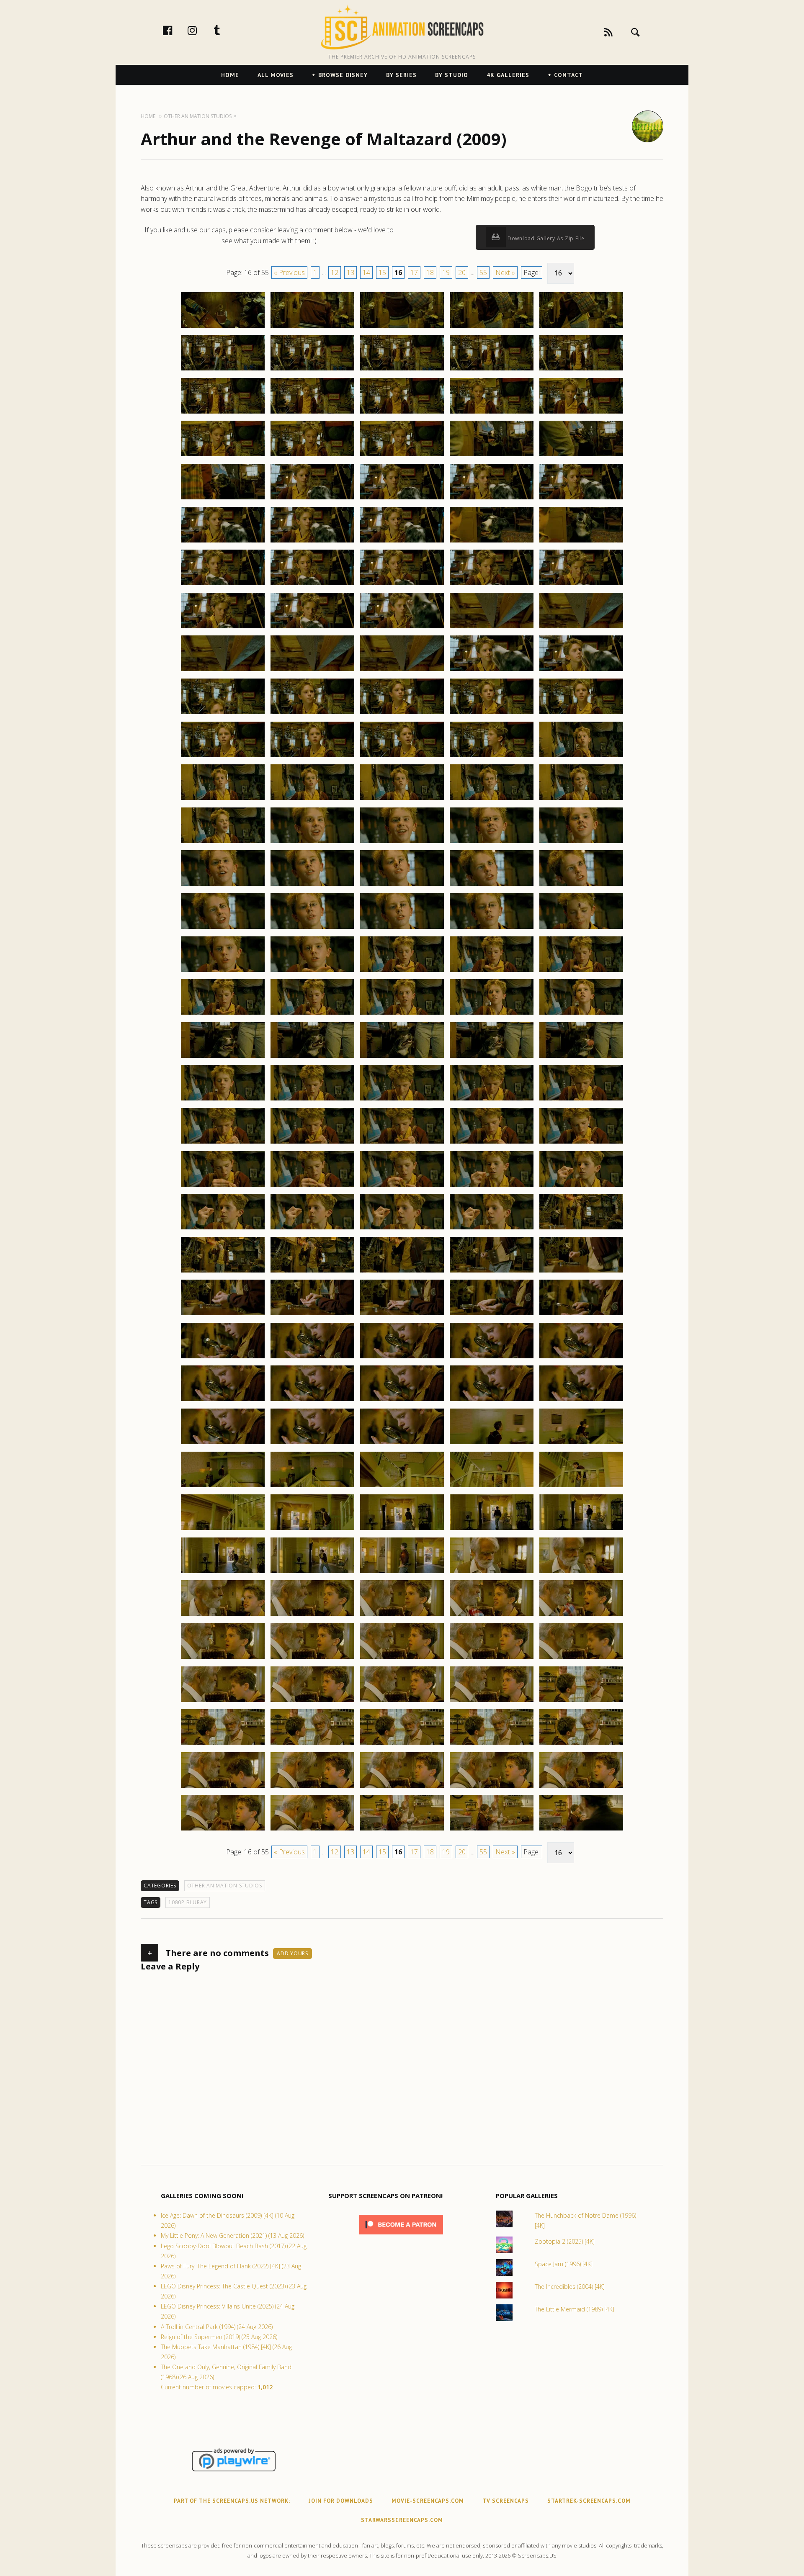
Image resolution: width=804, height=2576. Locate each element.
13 (350, 273)
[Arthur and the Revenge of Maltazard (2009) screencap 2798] (402, 1143)
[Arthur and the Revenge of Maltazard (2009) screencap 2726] (223, 542)
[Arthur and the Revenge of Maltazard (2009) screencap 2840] (581, 1487)
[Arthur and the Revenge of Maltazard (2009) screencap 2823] (402, 1358)
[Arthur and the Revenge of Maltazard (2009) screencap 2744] (492, 671)
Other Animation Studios (225, 1886)
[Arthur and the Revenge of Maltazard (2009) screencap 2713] (402, 413)
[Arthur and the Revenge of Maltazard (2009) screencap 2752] (312, 757)
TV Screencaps (506, 2501)
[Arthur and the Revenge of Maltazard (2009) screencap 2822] (312, 1358)
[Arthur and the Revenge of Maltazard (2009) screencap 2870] (581, 1744)
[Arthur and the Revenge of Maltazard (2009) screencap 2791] (223, 1100)
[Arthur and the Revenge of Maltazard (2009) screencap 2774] (492, 928)
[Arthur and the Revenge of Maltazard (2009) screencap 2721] (223, 499)
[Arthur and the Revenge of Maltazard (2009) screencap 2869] (492, 1744)
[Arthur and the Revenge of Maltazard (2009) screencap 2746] (223, 714)
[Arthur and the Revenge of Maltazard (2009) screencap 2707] (312, 370)
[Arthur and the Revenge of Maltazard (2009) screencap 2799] (492, 1143)
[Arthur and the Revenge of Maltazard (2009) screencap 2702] (312, 327)
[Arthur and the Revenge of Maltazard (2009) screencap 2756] (223, 800)
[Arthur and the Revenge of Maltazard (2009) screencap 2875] (581, 1787)
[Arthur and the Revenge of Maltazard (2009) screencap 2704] (492, 327)
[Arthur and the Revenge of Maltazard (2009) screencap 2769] (492, 885)
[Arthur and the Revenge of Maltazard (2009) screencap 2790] (581, 1057)
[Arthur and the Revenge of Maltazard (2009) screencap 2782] (312, 1014)
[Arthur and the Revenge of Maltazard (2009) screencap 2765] (581, 843)
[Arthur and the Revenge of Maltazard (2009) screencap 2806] (223, 1229)
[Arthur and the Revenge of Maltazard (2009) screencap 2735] (581, 585)
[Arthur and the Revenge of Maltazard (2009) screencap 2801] (223, 1186)
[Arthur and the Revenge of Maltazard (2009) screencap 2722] (312, 499)
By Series (401, 75)
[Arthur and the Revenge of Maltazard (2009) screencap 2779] (492, 972)
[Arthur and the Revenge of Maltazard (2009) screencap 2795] (581, 1100)
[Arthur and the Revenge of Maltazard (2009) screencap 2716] (223, 456)
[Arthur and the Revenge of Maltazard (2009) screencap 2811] (223, 1272)
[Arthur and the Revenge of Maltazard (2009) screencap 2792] (312, 1100)
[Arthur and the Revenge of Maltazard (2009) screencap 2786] (223, 1057)
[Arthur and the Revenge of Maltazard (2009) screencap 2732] (312, 585)
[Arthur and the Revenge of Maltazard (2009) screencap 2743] (402, 671)
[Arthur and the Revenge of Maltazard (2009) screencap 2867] (312, 1744)
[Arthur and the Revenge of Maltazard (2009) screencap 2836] (223, 1487)
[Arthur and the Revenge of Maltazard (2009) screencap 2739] (492, 628)
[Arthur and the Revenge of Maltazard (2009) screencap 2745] (581, 671)
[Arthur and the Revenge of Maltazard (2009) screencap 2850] (581, 1573)
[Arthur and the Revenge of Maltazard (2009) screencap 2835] (581, 1444)
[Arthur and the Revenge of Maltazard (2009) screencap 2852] (312, 1615)
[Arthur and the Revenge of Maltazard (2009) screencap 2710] (581, 370)
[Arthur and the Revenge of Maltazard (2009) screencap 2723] (402, 499)
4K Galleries (508, 75)
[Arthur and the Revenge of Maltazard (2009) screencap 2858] (402, 1658)
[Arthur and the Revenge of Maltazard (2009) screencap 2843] (402, 1530)
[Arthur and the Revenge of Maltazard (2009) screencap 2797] (312, 1143)
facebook (176, 30)
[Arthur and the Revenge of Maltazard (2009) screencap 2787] (312, 1057)
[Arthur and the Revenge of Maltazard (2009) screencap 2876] (223, 1830)
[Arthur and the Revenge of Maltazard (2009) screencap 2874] (492, 1787)
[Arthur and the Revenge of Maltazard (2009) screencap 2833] (402, 1444)
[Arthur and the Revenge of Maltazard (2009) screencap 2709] (492, 370)
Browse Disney (343, 75)
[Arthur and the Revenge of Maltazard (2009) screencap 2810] (581, 1229)
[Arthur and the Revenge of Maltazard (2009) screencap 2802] (312, 1186)
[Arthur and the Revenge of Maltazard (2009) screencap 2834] (492, 1444)
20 (462, 273)
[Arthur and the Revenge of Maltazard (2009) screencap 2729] (492, 542)
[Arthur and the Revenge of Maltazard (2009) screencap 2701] (223, 327)
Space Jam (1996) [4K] (564, 2264)
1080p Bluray (188, 1902)
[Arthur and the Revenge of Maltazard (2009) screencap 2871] (223, 1787)
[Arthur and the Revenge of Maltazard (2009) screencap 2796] (223, 1143)
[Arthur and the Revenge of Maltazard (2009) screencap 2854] (492, 1615)
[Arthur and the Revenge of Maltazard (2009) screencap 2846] (223, 1573)
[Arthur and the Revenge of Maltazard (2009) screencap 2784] (492, 1014)
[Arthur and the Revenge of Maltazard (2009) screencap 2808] (402, 1229)
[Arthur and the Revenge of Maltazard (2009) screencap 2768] (402, 885)
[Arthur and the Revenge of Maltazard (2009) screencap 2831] (223, 1444)
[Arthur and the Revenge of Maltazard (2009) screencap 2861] (223, 1702)
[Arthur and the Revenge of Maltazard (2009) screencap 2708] (402, 370)
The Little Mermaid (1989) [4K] (575, 2309)
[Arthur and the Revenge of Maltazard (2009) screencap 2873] (402, 1787)
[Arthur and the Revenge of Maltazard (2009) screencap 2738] (402, 628)
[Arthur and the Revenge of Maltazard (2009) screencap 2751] (223, 757)
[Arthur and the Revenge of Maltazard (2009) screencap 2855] (581, 1615)
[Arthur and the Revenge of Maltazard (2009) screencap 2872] (312, 1787)
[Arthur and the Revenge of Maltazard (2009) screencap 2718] (402, 456)
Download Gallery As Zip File (545, 238)
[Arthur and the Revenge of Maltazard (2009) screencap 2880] (581, 1830)
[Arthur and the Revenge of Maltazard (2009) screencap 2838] (402, 1487)
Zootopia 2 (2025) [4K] (565, 2241)
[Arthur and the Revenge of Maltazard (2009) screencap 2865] (581, 1702)
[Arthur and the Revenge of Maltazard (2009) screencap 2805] (581, 1186)
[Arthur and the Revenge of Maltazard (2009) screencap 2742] (312, 671)
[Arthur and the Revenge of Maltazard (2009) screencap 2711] (223, 413)
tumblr (226, 30)
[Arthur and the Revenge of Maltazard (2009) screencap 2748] (402, 714)
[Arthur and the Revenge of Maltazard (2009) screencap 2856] (223, 1658)
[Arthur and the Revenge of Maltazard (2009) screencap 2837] (312, 1487)
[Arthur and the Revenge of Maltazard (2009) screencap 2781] (223, 1014)
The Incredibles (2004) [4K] (570, 2287)
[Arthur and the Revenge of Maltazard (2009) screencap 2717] (312, 456)
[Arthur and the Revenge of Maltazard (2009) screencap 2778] (402, 972)
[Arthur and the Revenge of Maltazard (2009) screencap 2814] (492, 1272)
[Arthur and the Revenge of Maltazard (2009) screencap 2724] (492, 499)
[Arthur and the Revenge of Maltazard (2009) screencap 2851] (223, 1615)
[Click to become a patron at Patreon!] (401, 2236)
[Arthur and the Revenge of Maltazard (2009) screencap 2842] (312, 1530)
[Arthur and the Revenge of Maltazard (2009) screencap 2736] (223, 628)
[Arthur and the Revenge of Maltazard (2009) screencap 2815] (581, 1272)
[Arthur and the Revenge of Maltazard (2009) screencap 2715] (581, 413)
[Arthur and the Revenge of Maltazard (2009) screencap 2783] (402, 1014)
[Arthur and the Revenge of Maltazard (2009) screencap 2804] (492, 1186)
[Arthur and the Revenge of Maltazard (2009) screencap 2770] (581, 885)
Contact (568, 75)
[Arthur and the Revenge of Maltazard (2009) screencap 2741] (223, 671)
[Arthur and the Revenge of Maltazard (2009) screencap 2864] (492, 1702)
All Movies (276, 75)
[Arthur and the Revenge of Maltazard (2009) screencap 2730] (581, 542)
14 (366, 273)
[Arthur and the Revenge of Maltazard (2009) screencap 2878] (402, 1830)
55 (483, 273)
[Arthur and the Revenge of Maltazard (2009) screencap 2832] (312, 1444)
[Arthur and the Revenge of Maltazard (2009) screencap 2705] (581, 327)
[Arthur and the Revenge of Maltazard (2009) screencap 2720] (581, 456)
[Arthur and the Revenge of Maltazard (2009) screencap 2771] (223, 928)
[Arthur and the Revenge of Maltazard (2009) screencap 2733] (402, 585)
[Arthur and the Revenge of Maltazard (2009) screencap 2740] (581, 628)
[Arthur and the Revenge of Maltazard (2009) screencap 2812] (312, 1272)
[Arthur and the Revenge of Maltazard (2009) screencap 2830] (581, 1401)
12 (335, 273)
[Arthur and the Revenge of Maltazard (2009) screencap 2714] (492, 413)
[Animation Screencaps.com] (402, 27)
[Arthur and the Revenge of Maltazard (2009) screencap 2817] (312, 1315)
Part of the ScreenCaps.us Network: (232, 2501)
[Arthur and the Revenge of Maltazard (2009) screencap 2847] (312, 1573)
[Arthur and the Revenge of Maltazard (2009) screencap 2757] (312, 800)
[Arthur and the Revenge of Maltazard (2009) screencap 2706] (223, 370)
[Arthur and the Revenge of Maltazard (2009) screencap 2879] (492, 1830)
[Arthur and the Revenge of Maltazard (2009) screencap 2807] (312, 1229)
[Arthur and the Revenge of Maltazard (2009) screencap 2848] (402, 1573)
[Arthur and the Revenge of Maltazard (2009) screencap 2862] (312, 1702)
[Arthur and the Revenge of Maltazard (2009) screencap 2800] (581, 1143)
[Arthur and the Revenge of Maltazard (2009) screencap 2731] (223, 585)
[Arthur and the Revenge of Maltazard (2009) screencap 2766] (223, 885)
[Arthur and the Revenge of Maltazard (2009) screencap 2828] (402, 1401)
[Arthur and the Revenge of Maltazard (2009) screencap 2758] (402, 800)
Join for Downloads (341, 2501)
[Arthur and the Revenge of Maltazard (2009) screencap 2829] (492, 1401)
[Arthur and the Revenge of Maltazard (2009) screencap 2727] (312, 542)
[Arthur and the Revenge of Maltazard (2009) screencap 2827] (312, 1401)
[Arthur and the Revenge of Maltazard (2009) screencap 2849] (492, 1573)
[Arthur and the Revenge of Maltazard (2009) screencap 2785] (581, 1014)
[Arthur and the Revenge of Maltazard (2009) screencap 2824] (492, 1358)
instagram (201, 30)
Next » (505, 273)
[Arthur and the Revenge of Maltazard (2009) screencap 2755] (581, 757)
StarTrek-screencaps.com (589, 2501)
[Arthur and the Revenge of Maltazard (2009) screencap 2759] (492, 800)
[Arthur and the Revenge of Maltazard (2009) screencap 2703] (402, 327)
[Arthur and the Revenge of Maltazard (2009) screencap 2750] (581, 714)
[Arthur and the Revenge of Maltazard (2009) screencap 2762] (312, 843)
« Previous (289, 273)
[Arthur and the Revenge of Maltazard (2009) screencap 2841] (223, 1530)
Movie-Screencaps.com (428, 2501)
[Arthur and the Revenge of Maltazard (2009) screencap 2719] (492, 456)
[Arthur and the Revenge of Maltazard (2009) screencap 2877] (312, 1830)
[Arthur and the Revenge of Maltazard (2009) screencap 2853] (402, 1615)
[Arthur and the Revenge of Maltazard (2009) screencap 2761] (223, 843)
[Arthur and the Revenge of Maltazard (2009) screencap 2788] (402, 1057)
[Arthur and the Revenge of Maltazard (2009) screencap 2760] (581, 800)
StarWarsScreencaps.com (402, 2520)
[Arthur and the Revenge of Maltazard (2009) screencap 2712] (312, 413)
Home (230, 75)
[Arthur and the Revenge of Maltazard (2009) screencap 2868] (402, 1744)
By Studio (452, 75)
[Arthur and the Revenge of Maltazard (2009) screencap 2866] (223, 1744)
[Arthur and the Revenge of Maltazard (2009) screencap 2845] (581, 1530)
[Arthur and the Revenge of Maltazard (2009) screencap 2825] (581, 1358)
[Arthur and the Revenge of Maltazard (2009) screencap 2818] (402, 1315)
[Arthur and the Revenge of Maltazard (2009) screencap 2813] (402, 1272)
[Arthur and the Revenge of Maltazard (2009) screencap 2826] (223, 1401)
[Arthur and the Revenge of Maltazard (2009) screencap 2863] (402, 1702)
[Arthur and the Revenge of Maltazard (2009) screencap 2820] (581, 1315)
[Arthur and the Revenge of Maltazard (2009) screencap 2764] (492, 843)
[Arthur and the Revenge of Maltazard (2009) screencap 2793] (402, 1100)
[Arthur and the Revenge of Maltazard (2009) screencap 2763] (402, 843)
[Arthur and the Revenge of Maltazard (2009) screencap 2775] (581, 928)
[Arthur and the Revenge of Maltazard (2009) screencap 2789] (492, 1057)
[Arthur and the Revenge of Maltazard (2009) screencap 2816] (223, 1315)
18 (430, 273)
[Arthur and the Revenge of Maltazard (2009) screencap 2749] (492, 714)
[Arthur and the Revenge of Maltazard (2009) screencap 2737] (312, 628)
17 (414, 273)
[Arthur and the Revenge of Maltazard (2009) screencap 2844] (492, 1530)
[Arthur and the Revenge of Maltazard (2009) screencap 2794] (492, 1100)
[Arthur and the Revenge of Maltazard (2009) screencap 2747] (312, 714)
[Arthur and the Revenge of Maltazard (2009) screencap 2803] (402, 1186)
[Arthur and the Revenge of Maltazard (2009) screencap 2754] (492, 757)
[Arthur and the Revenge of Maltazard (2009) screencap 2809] (492, 1229)
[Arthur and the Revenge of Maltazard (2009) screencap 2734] (492, 585)
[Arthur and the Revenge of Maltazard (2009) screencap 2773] (402, 928)
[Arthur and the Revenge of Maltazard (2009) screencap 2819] (492, 1315)
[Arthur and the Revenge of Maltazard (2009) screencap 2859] (492, 1658)
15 (382, 273)
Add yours (292, 1953)
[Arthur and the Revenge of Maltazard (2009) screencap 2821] (223, 1358)
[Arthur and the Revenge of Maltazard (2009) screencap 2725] (581, 499)
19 (446, 273)
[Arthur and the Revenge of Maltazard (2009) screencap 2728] (402, 542)
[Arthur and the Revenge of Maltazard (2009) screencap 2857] (312, 1658)
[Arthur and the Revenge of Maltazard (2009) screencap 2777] (312, 972)
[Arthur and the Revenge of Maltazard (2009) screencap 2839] (492, 1487)
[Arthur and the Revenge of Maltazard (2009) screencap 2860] (581, 1658)
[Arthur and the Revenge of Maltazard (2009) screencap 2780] (581, 972)
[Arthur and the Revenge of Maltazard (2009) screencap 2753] (402, 757)
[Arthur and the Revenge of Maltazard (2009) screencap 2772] (312, 928)
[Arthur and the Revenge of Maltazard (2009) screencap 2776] (223, 972)
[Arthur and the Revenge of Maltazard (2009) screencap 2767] (312, 885)
